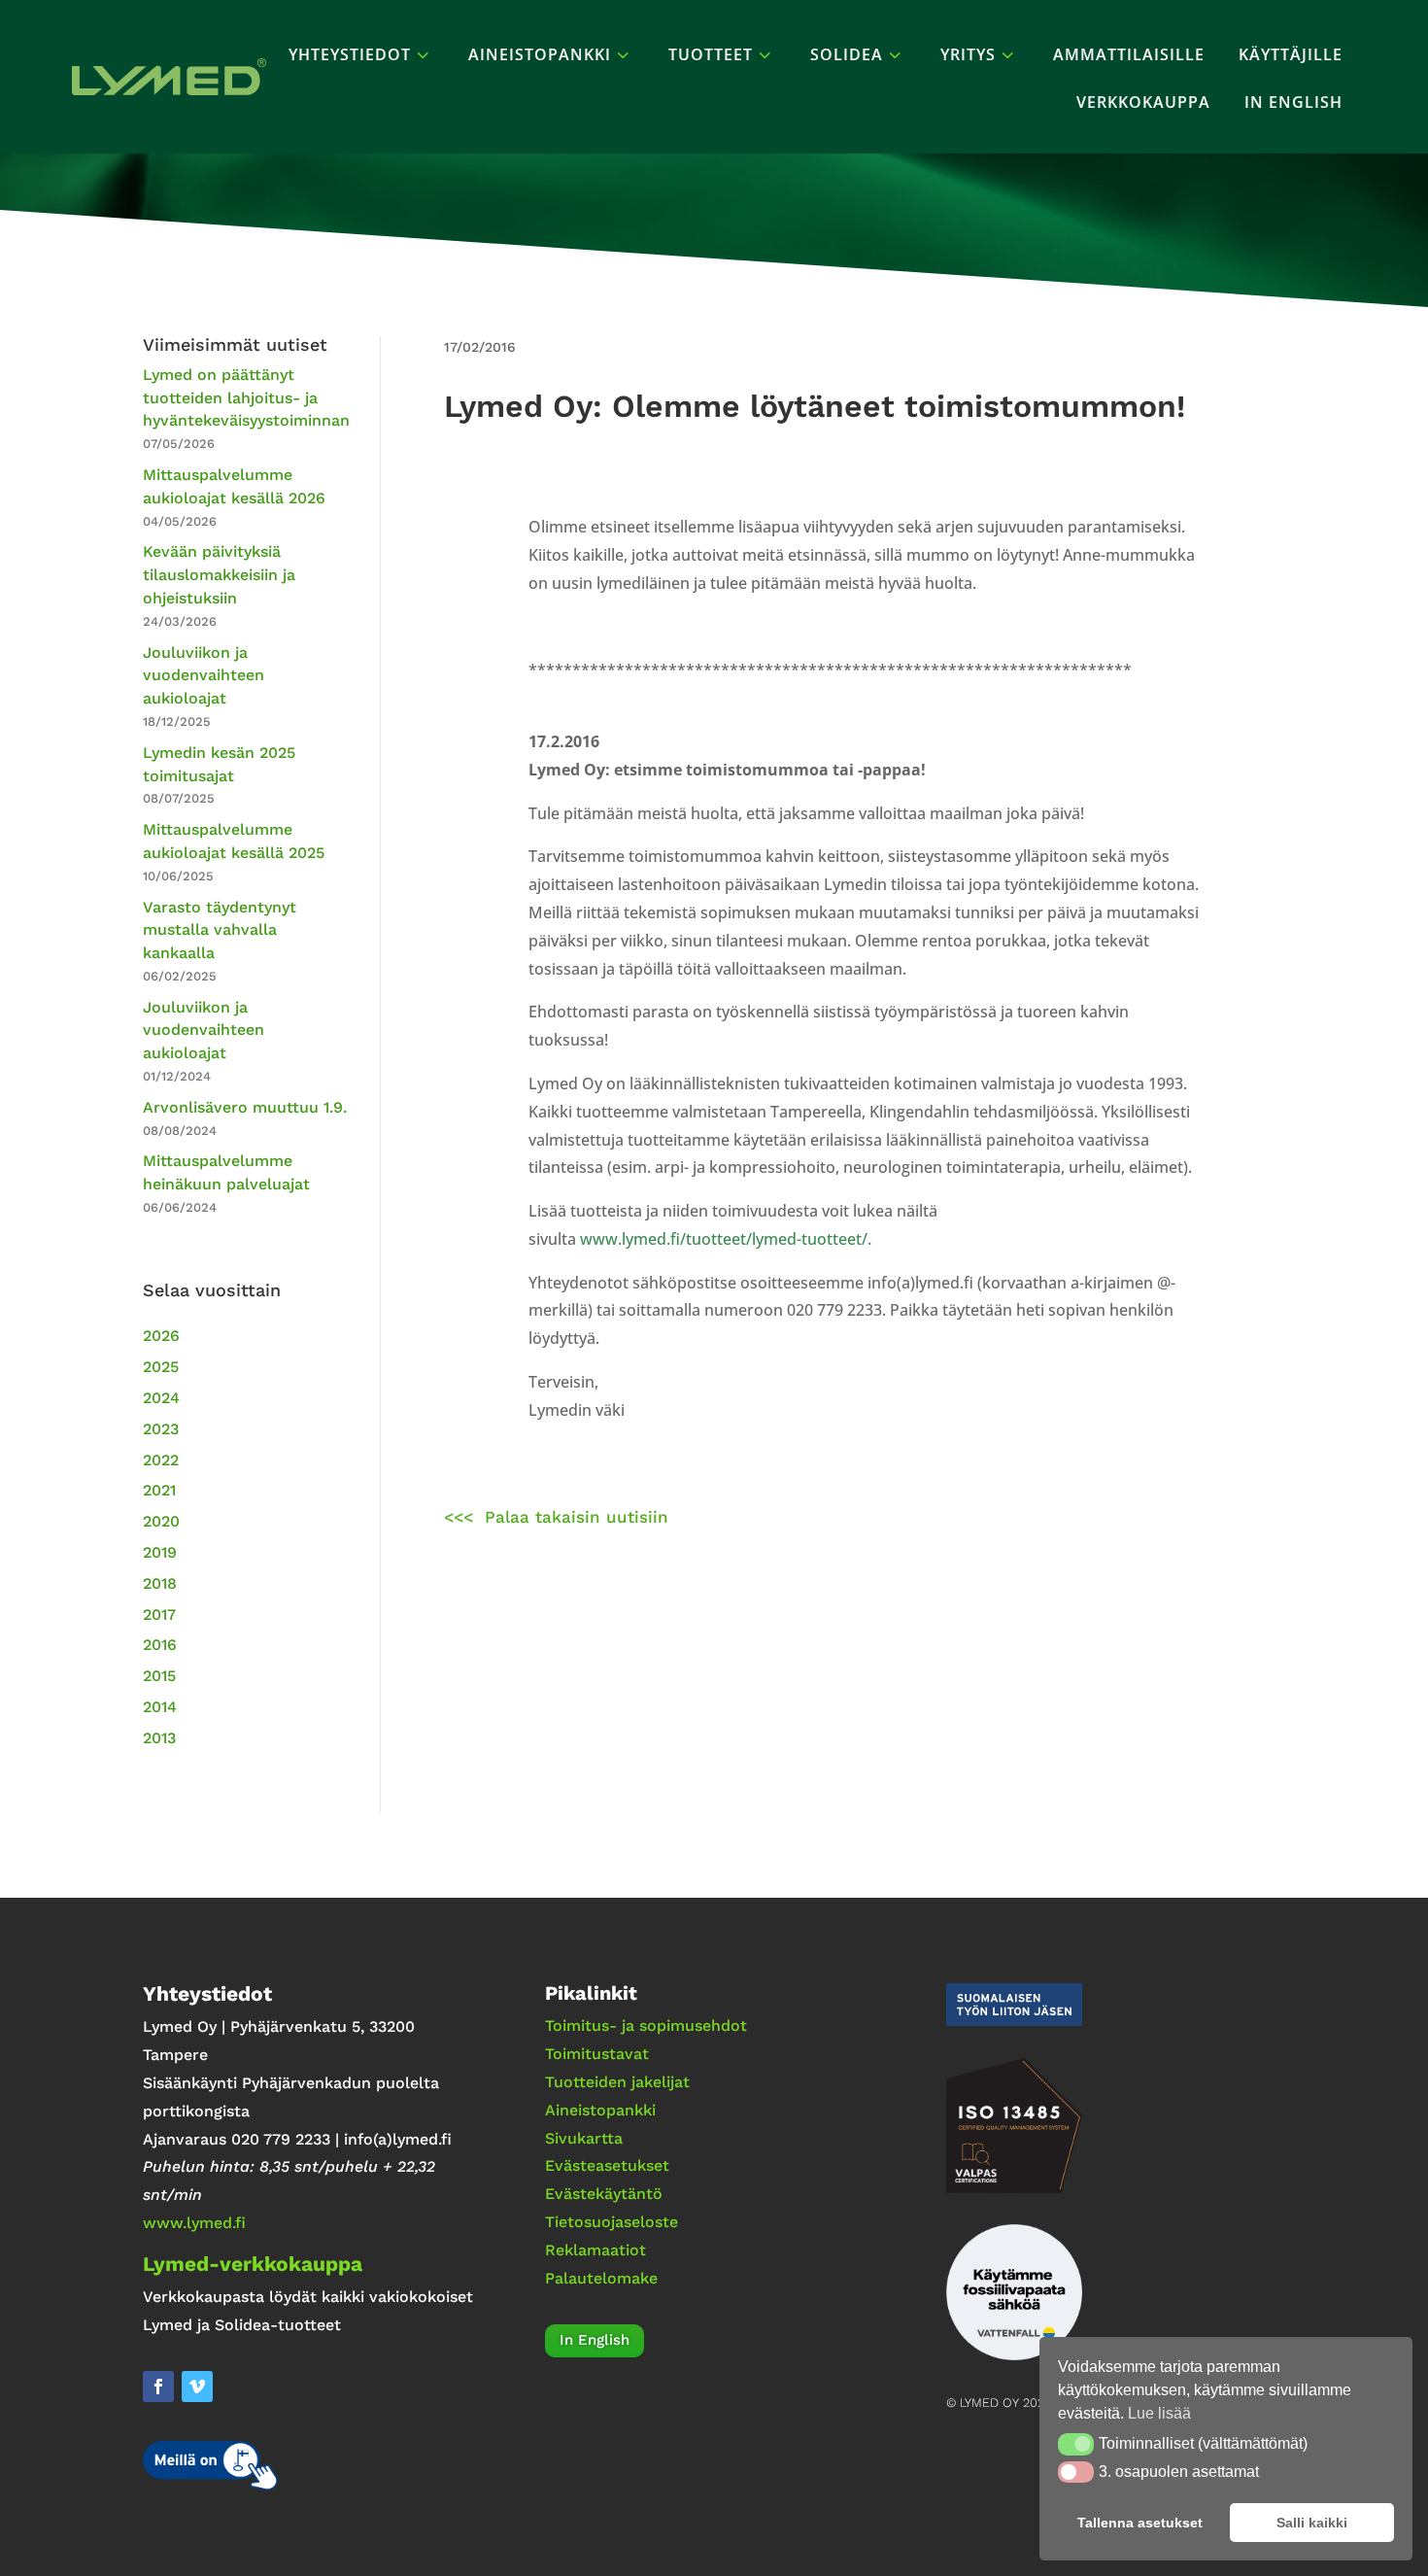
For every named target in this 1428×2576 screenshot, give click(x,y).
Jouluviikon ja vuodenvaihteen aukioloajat (204, 676)
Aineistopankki (600, 2110)
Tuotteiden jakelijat (617, 2082)
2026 (161, 1336)
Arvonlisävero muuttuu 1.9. (245, 1107)
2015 (159, 1676)
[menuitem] (361, 54)
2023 (161, 1429)
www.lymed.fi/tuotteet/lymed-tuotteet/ (724, 1239)
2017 (159, 1614)
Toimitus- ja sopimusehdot (646, 2026)
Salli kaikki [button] (1312, 2523)
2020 (161, 1521)
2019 (160, 1552)
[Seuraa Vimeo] (197, 2387)
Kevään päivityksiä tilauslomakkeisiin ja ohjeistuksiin (219, 575)
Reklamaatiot (595, 2250)
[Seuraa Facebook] (158, 2387)
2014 (160, 1707)
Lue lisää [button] (1159, 2413)
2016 (160, 1645)
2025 (161, 1367)
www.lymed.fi (194, 2223)
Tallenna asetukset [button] (1140, 2523)
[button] (1076, 2444)
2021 (159, 1490)
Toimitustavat (597, 2054)
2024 (161, 1398)
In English (595, 2340)
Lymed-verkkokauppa (253, 2264)
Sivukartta (584, 2138)
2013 (159, 1738)
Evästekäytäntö (604, 2194)
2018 (160, 1583)
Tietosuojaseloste (612, 2222)
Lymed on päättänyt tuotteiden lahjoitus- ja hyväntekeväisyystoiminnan (246, 398)
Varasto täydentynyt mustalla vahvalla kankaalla (220, 930)
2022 (161, 1460)
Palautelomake (601, 2278)
